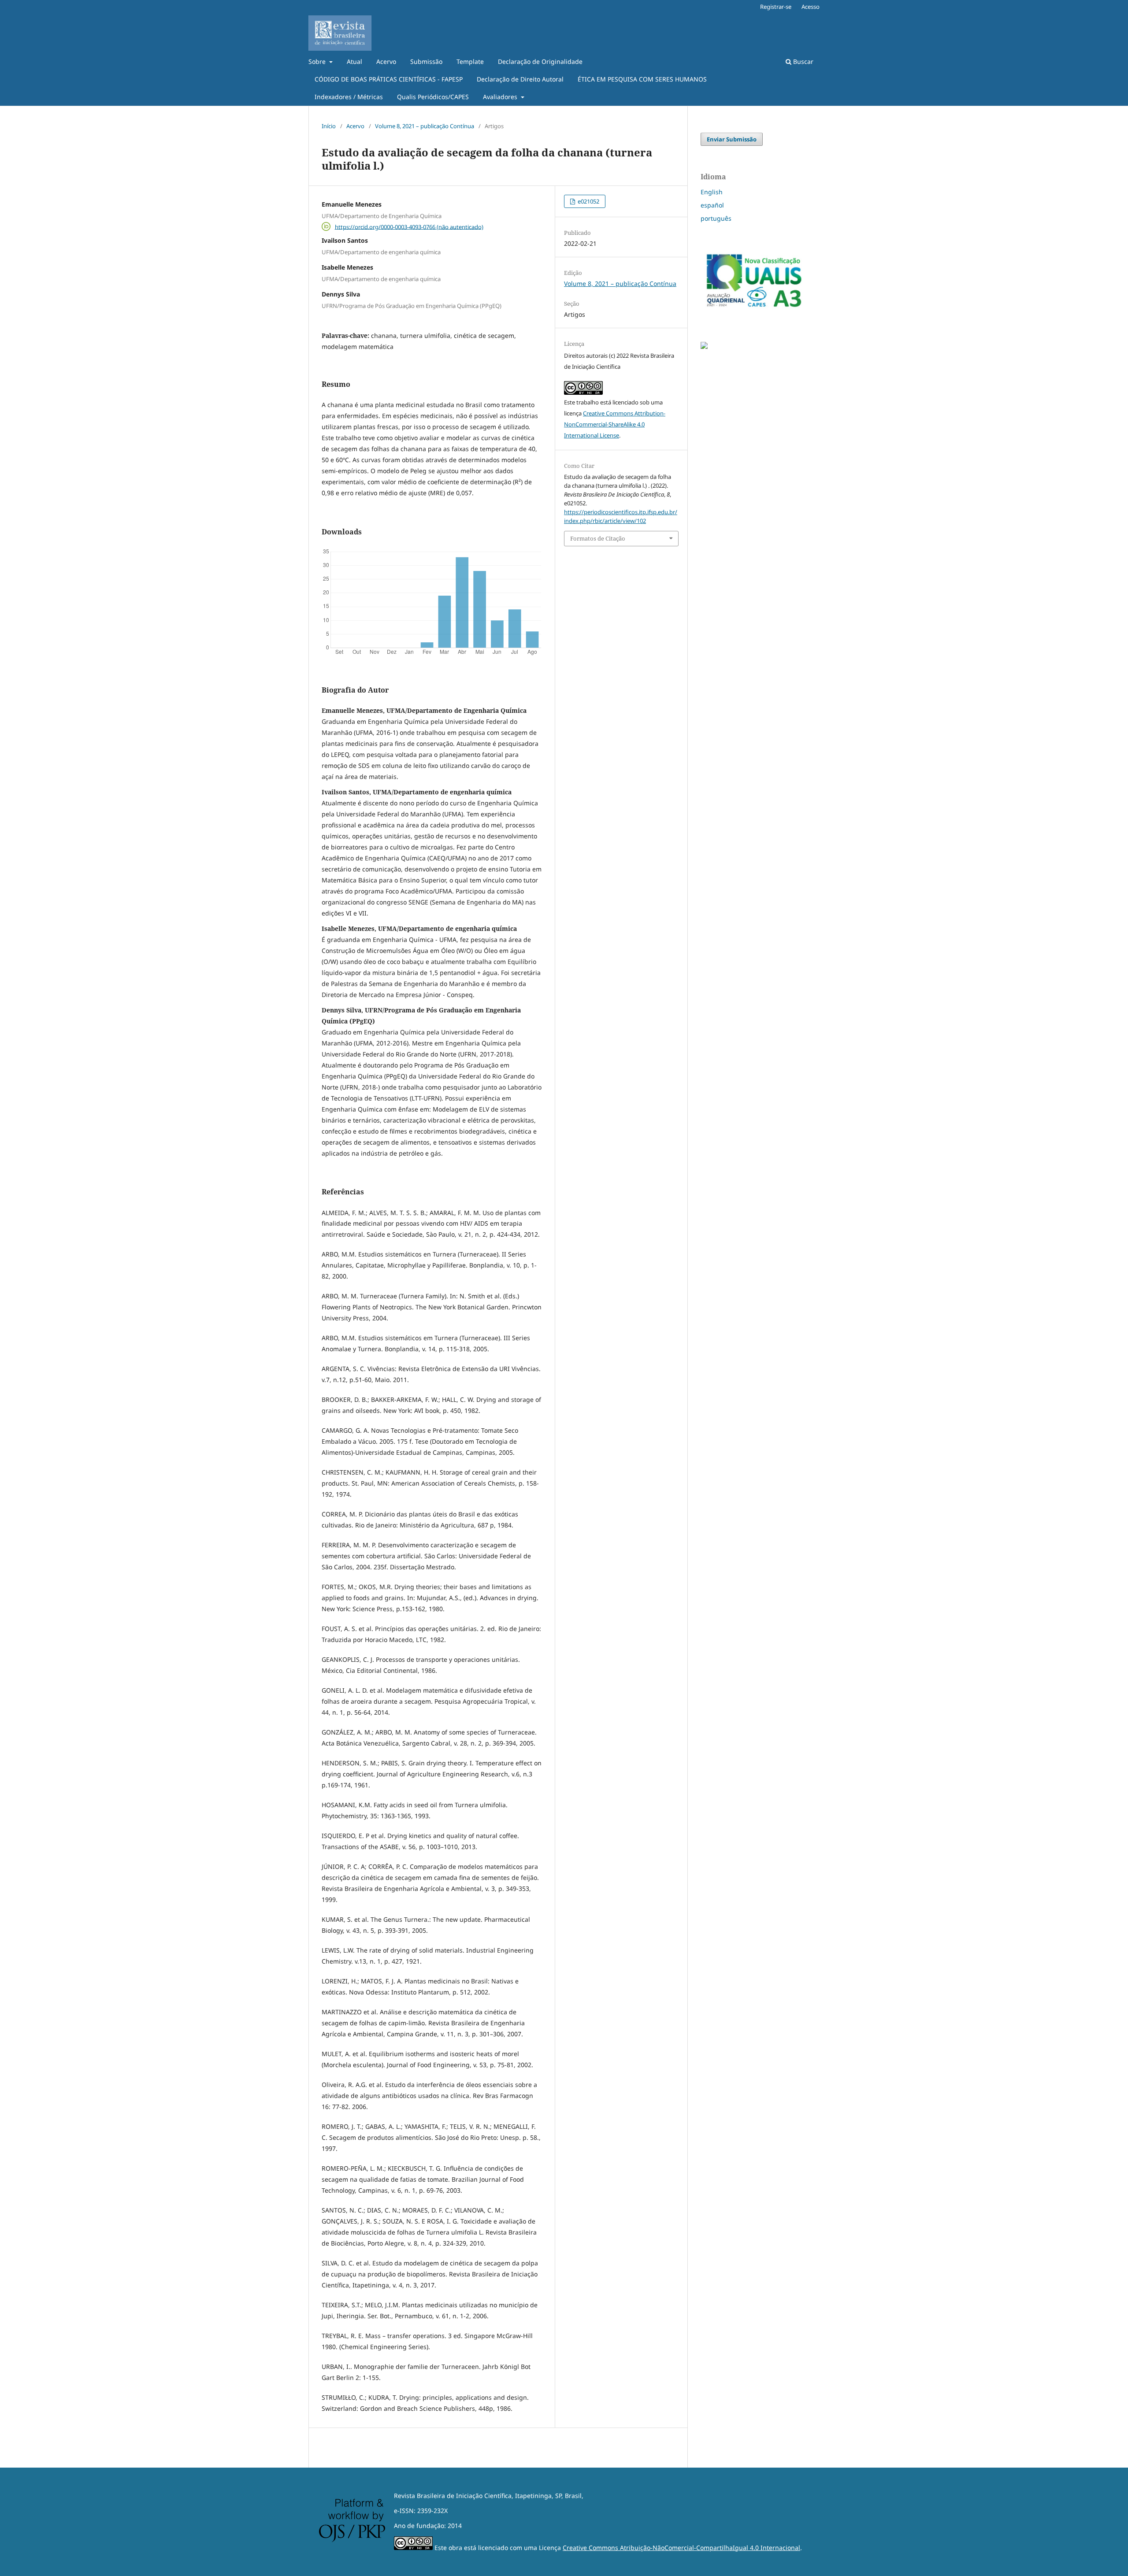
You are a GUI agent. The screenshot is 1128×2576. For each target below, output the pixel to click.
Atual (354, 61)
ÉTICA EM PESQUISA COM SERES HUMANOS (642, 79)
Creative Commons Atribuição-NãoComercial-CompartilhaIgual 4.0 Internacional (681, 2548)
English (712, 192)
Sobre (318, 61)
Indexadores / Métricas (349, 97)
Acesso (811, 7)
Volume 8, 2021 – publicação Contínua (425, 126)
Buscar (802, 61)
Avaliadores (501, 97)
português (716, 218)
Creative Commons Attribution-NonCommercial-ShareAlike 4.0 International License (615, 424)
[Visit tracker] (704, 347)
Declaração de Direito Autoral (520, 79)
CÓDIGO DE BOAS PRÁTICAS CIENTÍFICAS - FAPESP (389, 79)
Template (470, 61)
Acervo (386, 61)
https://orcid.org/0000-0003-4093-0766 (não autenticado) (409, 226)
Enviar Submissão (732, 139)
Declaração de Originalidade (540, 61)
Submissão (426, 61)
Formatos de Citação (598, 538)
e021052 (588, 201)
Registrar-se (776, 7)
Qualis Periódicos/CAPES (433, 97)
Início (329, 126)
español (712, 205)
